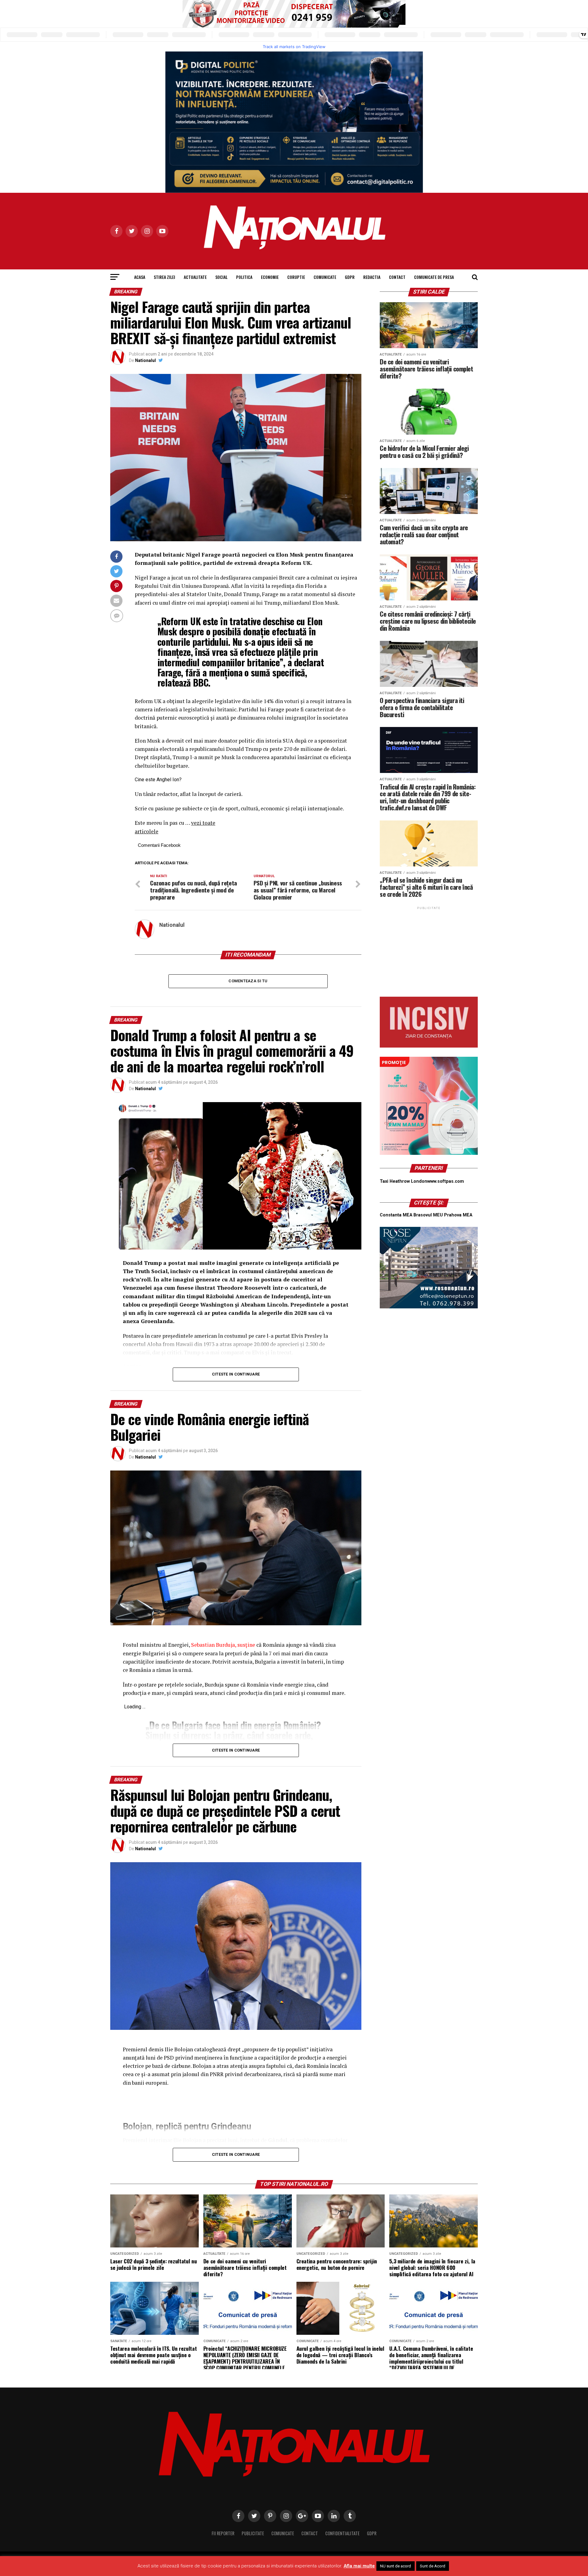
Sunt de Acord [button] (433, 2566)
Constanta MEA (396, 1215)
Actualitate (195, 277)
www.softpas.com (446, 1181)
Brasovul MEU (428, 1215)
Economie (270, 277)
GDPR (350, 277)
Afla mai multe (359, 2566)
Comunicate (325, 277)
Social (221, 277)
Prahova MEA (458, 1215)
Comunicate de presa (434, 277)
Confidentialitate (342, 2533)
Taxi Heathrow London (403, 1181)
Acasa (140, 277)
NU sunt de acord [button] (396, 2566)
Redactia (372, 277)
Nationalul (145, 360)
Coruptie (296, 277)
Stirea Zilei (164, 277)
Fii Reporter (223, 2533)
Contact (397, 277)
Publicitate (253, 2533)
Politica (244, 277)
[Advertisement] (429, 949)
